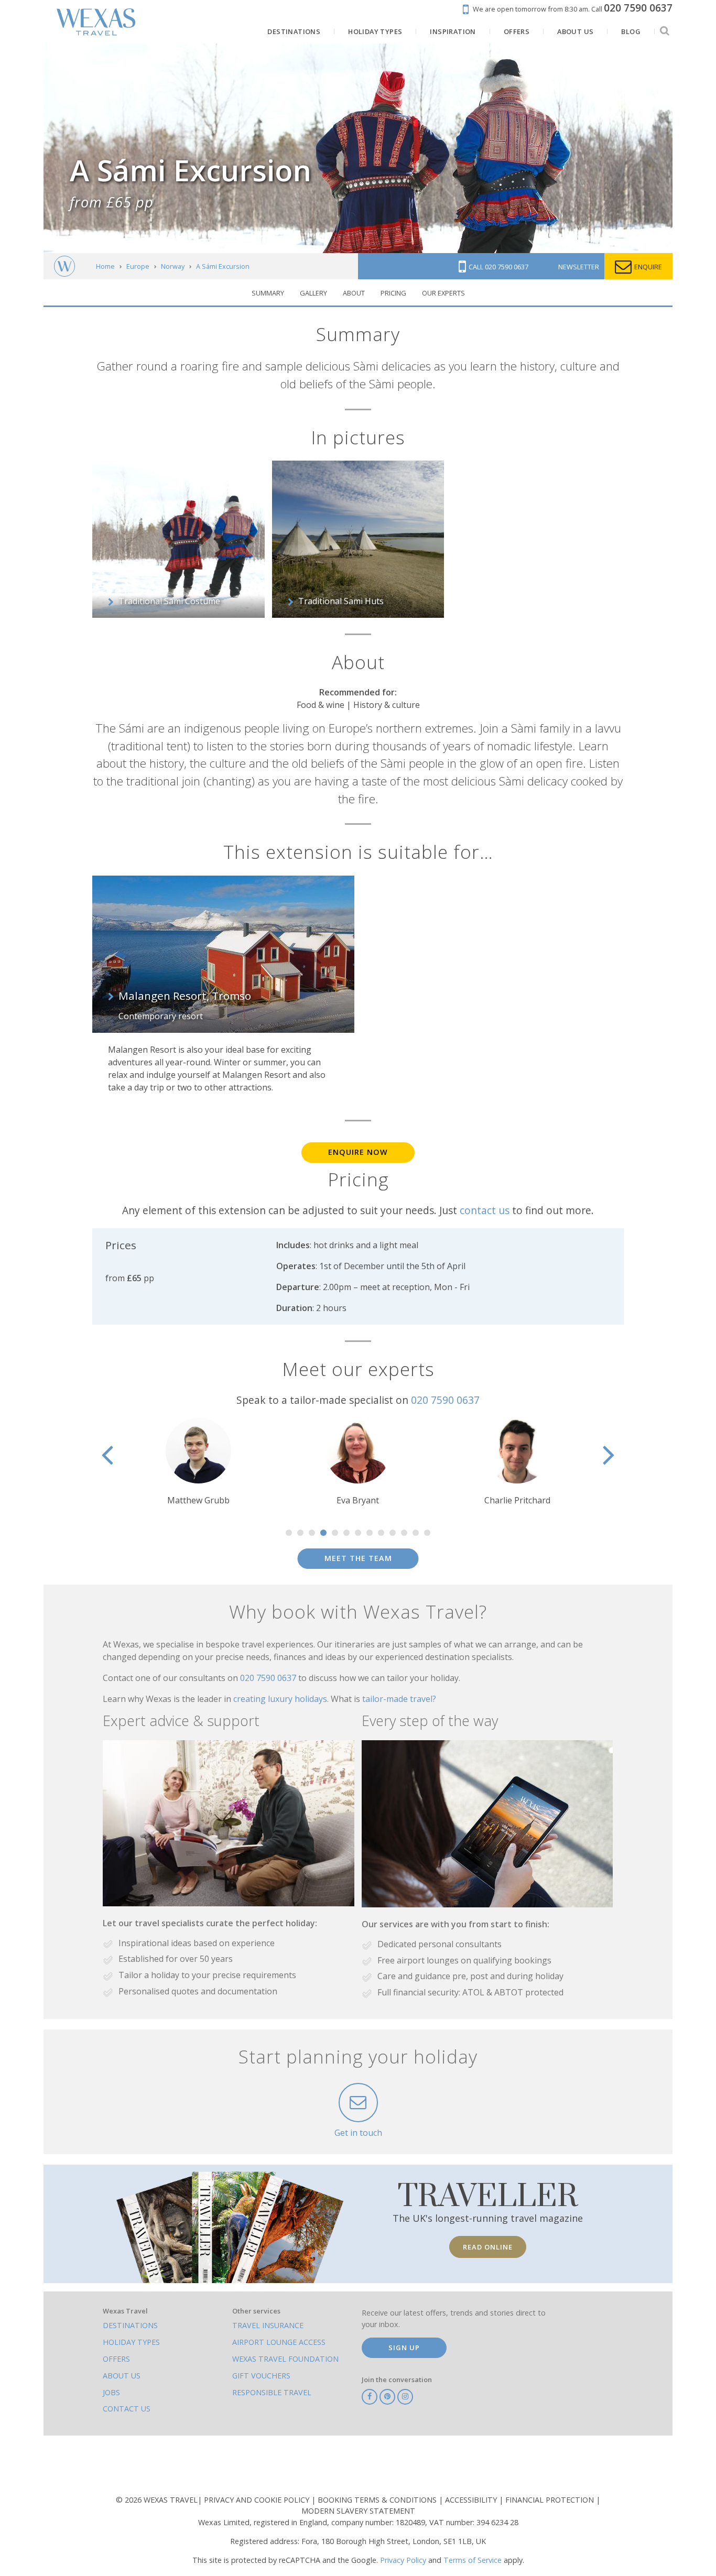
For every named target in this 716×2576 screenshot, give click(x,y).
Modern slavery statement (358, 2511)
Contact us (127, 2409)
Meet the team (358, 1558)
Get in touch (358, 2133)
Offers (116, 2359)
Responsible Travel (272, 2392)
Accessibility (472, 2500)
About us (122, 2376)
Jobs (111, 2392)
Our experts (443, 293)
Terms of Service (473, 2560)
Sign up (404, 2348)
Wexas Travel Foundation (285, 2359)
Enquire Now (358, 1152)
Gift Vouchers (261, 2376)
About (354, 293)
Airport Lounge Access (279, 2342)
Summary (268, 293)
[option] (230, 1462)
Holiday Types (131, 2342)
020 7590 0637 (445, 1400)
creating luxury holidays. (282, 1699)
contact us (485, 1210)
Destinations (130, 2325)
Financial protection (551, 2500)
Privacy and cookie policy (258, 2500)
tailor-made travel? (399, 1699)
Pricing (393, 293)
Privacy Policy (403, 2560)
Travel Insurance (268, 2325)
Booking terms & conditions (378, 2500)
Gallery (313, 293)
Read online (488, 2247)
